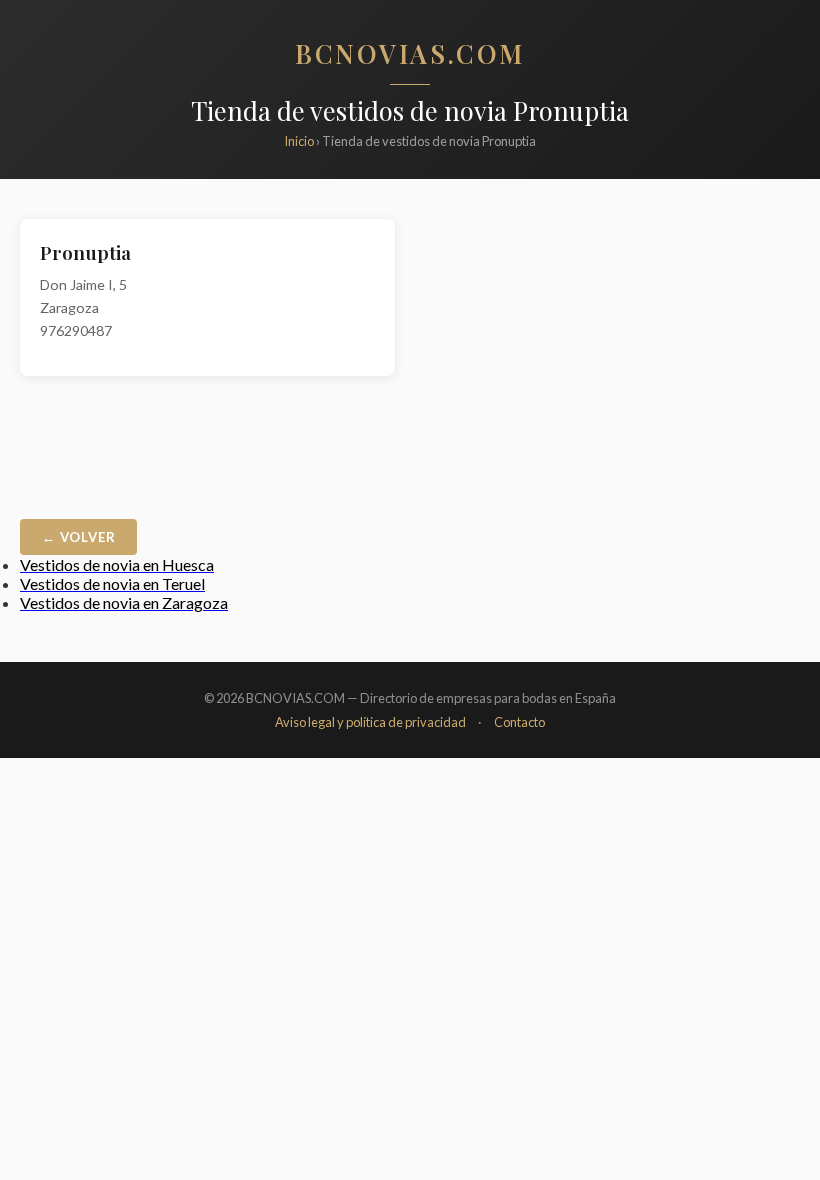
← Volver (78, 537)
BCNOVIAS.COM (410, 53)
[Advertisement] (612, 359)
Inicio (299, 141)
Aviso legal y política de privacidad (370, 722)
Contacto (519, 722)
